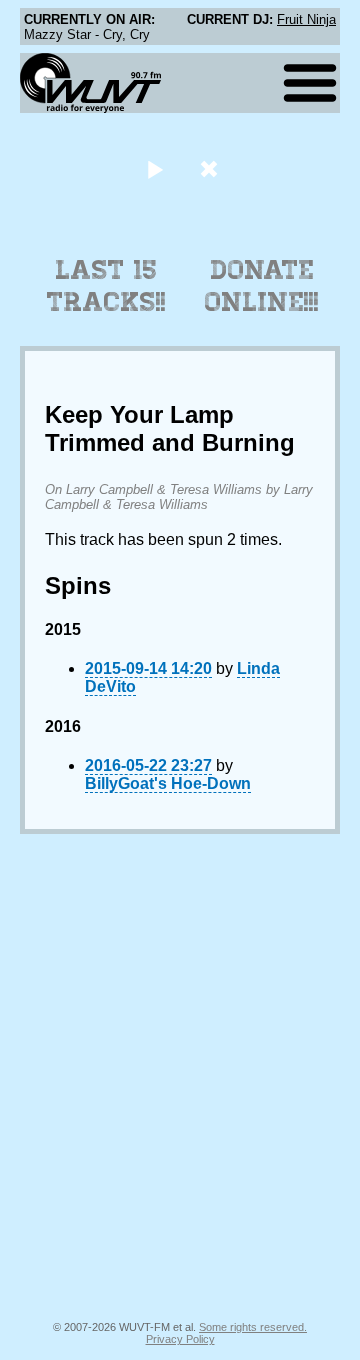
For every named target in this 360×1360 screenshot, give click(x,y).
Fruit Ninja (306, 19)
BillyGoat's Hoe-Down (168, 783)
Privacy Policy (180, 1339)
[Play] (154, 168)
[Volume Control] (211, 168)
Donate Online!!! (262, 286)
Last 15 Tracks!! (106, 286)
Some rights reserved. (253, 1327)
